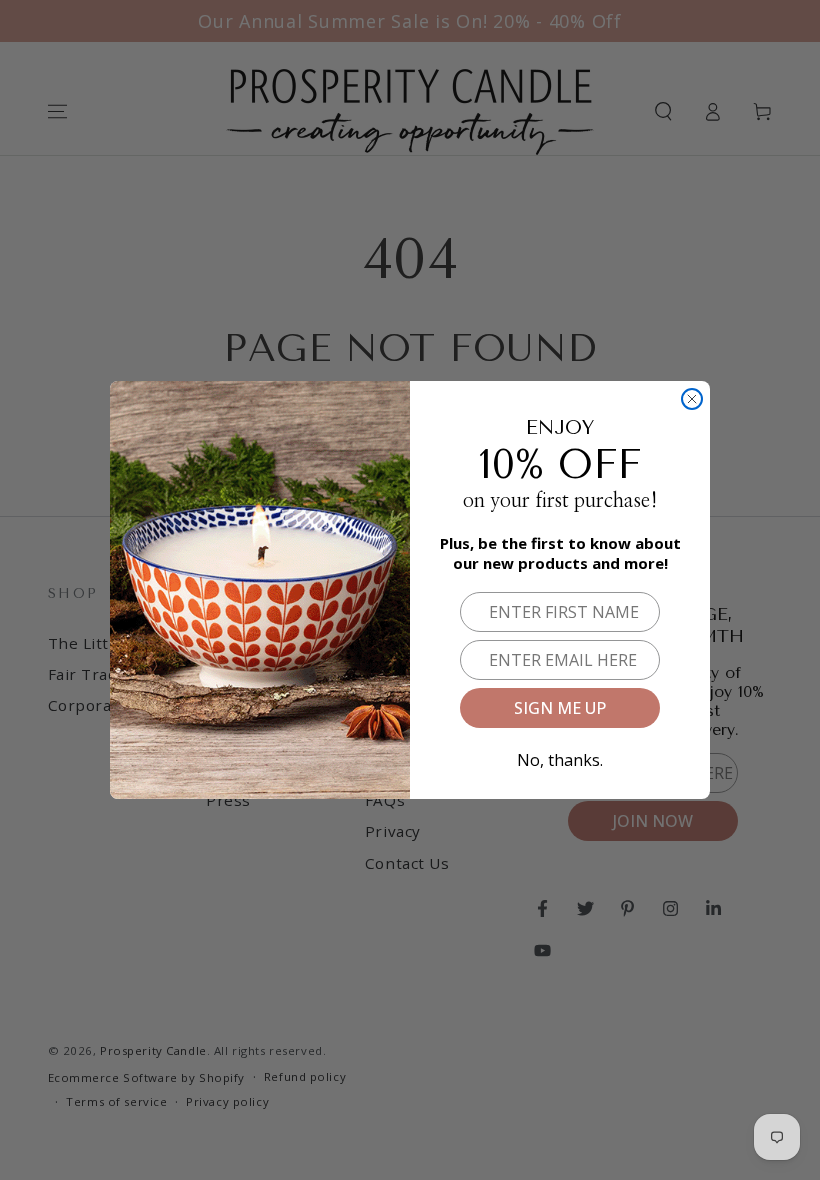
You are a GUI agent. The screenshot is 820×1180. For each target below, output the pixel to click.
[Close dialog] (692, 399)
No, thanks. (560, 756)
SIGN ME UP (560, 708)
